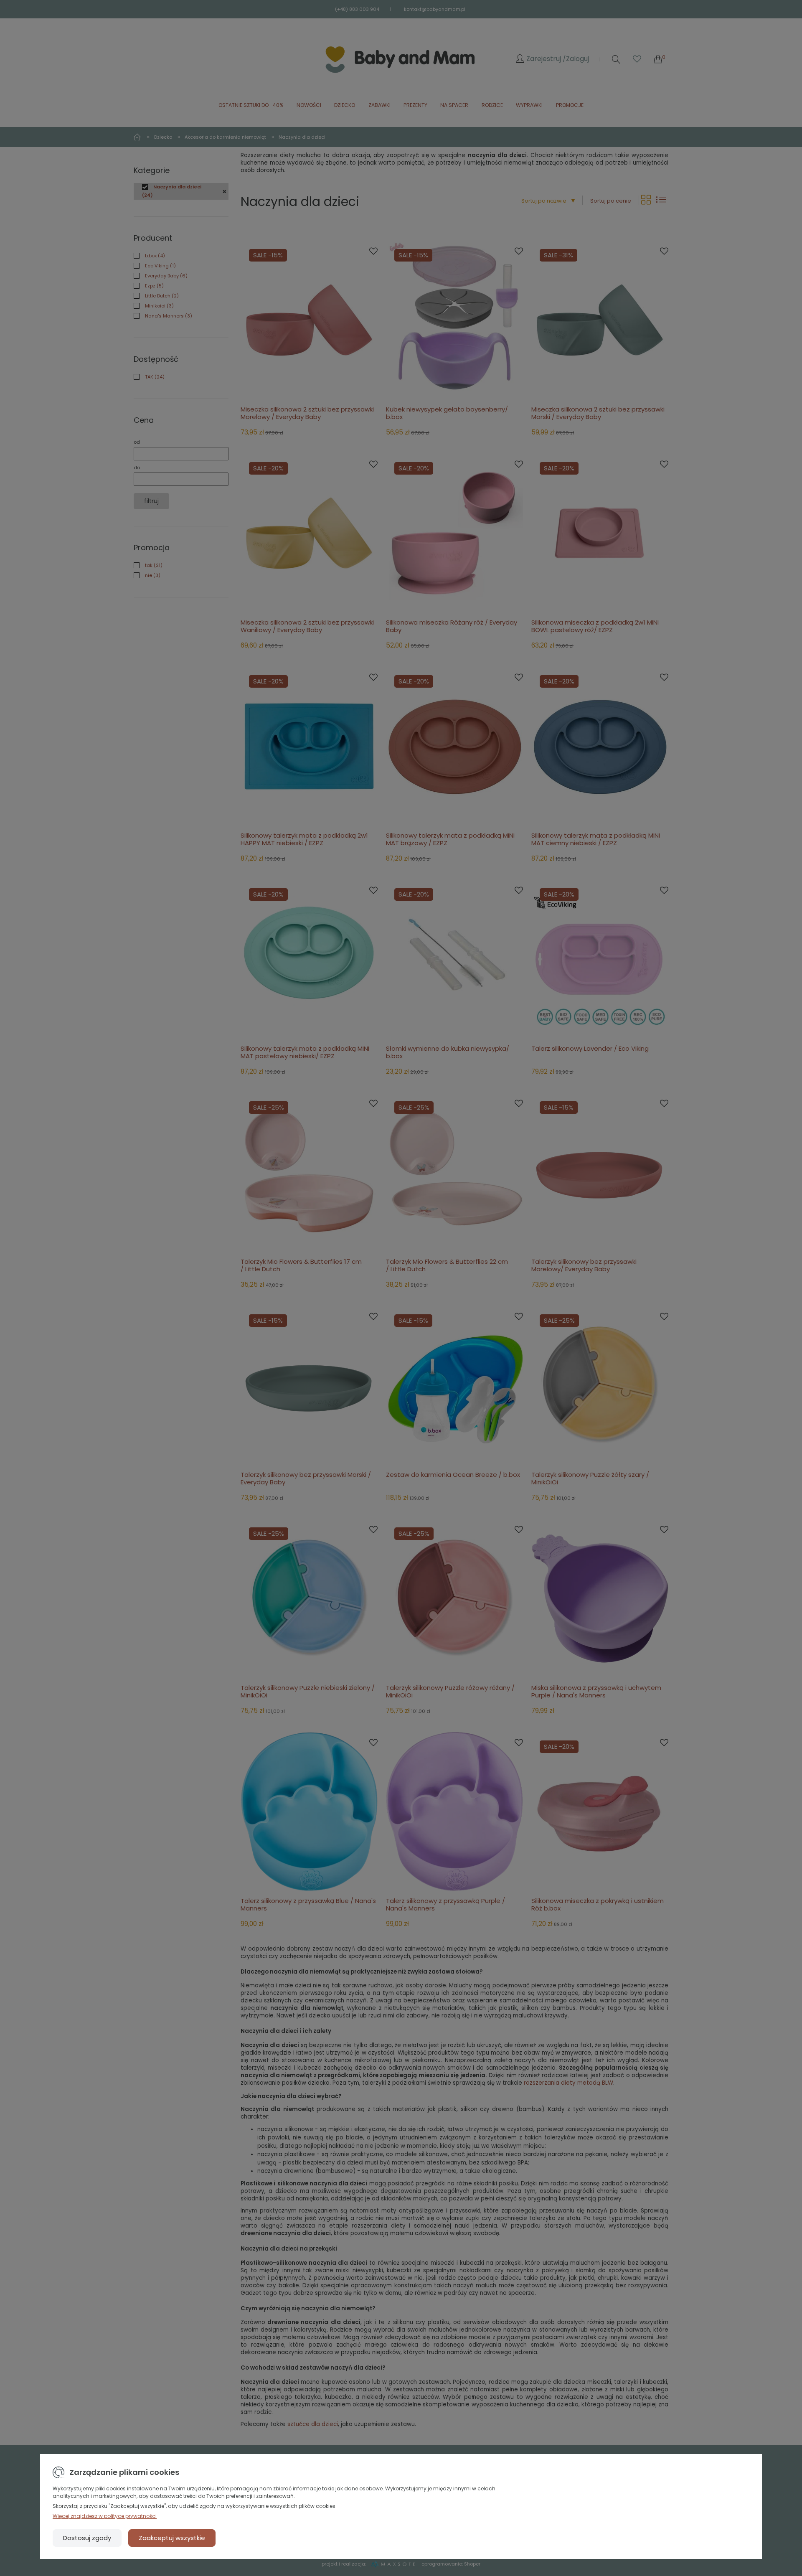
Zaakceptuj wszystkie (172, 2538)
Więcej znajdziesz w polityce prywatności (105, 2516)
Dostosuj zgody (87, 2538)
